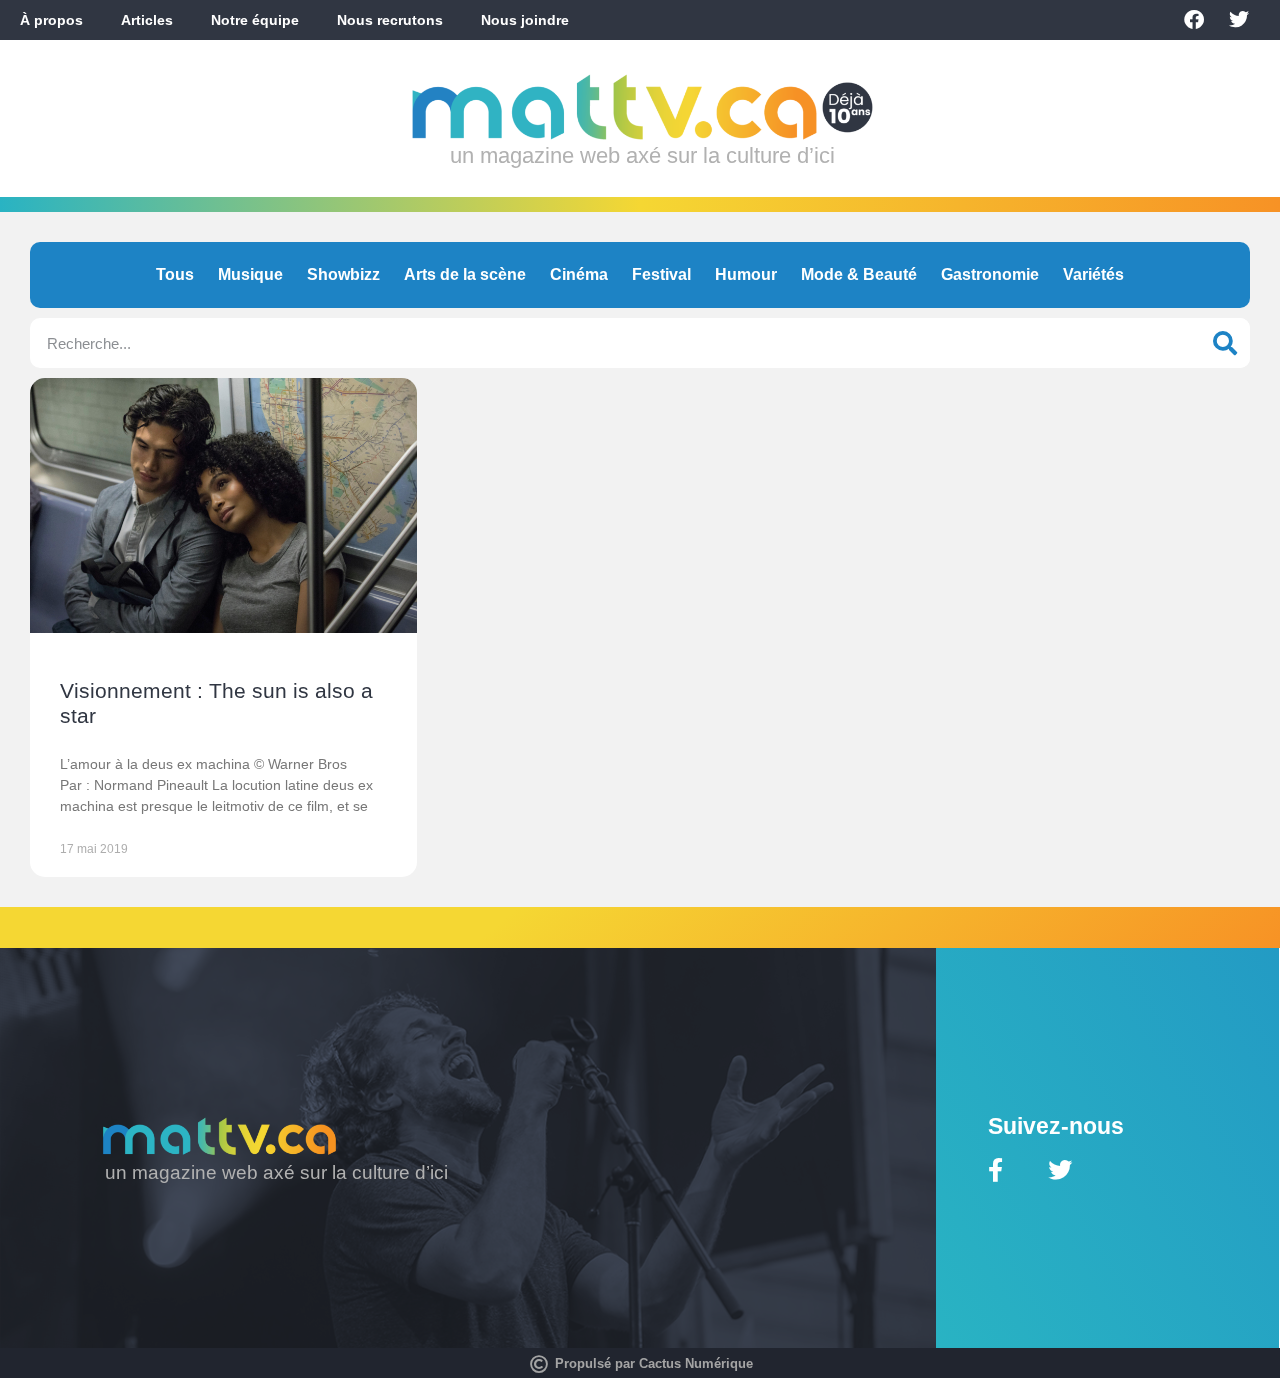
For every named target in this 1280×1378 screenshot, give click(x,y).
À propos (51, 20)
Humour (746, 274)
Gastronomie (990, 274)
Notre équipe (255, 20)
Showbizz (343, 274)
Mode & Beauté (859, 274)
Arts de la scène (465, 274)
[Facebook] (1194, 20)
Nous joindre (525, 20)
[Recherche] (1225, 343)
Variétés (1093, 274)
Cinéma (579, 274)
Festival (661, 274)
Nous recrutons (390, 20)
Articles (147, 20)
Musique (250, 274)
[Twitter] (1239, 20)
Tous (175, 274)
